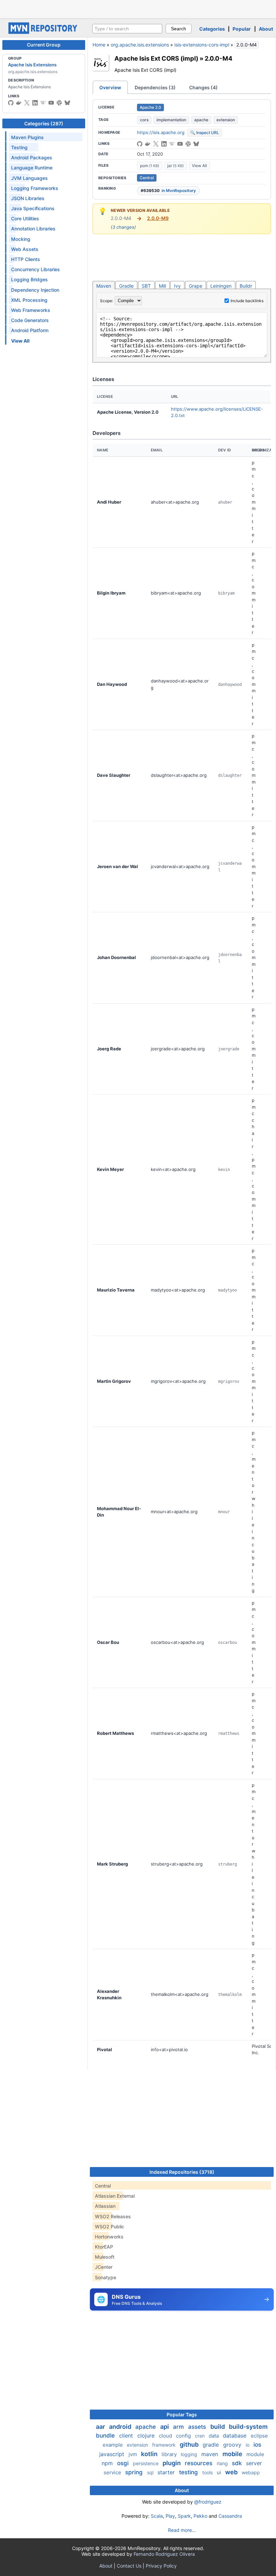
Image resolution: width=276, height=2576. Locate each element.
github (190, 2444)
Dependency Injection (35, 290)
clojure (147, 2436)
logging (190, 2454)
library (170, 2454)
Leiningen (221, 286)
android (121, 2427)
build (218, 2427)
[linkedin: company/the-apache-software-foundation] (35, 103)
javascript (113, 2454)
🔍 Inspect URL (205, 133)
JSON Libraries (28, 198)
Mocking (21, 239)
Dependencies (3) (155, 87)
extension (226, 120)
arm (179, 2427)
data (214, 2436)
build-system (248, 2427)
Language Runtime (32, 168)
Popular (242, 29)
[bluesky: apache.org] (67, 103)
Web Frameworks (31, 310)
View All (199, 166)
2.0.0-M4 (218, 58)
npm (108, 2463)
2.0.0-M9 (158, 218)
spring (135, 2472)
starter (167, 2472)
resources (199, 2463)
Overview (110, 87)
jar (176, 166)
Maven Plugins (27, 137)
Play (170, 2516)
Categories (212, 29)
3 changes (123, 227)
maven (211, 2454)
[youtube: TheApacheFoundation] (51, 103)
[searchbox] (127, 29)
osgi (124, 2463)
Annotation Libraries (33, 229)
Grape (196, 286)
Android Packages (32, 157)
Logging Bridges (29, 279)
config (184, 2436)
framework (165, 2445)
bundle (106, 2436)
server (254, 2463)
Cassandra (230, 2516)
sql (151, 2472)
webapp (251, 2472)
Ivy (177, 286)
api (165, 2427)
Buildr (246, 286)
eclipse (259, 2436)
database (235, 2436)
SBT (146, 286)
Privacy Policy (161, 2566)
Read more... (182, 2530)
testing (189, 2472)
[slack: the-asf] (59, 103)
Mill (162, 286)
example (113, 2445)
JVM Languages (29, 178)
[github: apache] (11, 103)
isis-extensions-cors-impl (202, 45)
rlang (223, 2463)
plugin (172, 2463)
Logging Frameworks (35, 188)
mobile (233, 2454)
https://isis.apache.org (161, 132)
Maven (104, 286)
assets (198, 2427)
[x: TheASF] (27, 103)
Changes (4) (203, 87)
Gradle (126, 286)
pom (150, 166)
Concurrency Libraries (36, 269)
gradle (212, 2445)
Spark (184, 2516)
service (113, 2472)
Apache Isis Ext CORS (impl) (156, 58)
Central (147, 178)
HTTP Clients (26, 259)
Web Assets (25, 249)
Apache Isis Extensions (32, 65)
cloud (166, 2436)
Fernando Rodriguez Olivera (164, 2554)
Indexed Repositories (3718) (182, 2172)
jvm (133, 2454)
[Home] (44, 32)
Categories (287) (44, 123)
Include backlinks (247, 301)
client (127, 2436)
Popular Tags (182, 2414)
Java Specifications (33, 208)
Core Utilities (25, 218)
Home (99, 45)
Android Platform (30, 330)
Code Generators (30, 320)
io (248, 2445)
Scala (157, 2516)
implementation (171, 120)
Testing (19, 147)
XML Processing (29, 300)
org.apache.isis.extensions (140, 45)
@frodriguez (208, 2502)
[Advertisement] (138, 8)
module (255, 2454)
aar (101, 2427)
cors (144, 120)
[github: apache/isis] (140, 144)
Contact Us (129, 2566)
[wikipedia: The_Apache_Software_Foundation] (43, 103)
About (266, 29)
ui (220, 2472)
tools (208, 2472)
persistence (146, 2463)
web (232, 2472)
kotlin (150, 2454)
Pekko (200, 2516)
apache (201, 120)
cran (200, 2436)
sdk (238, 2463)
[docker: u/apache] (19, 103)
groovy (233, 2445)
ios (257, 2445)
